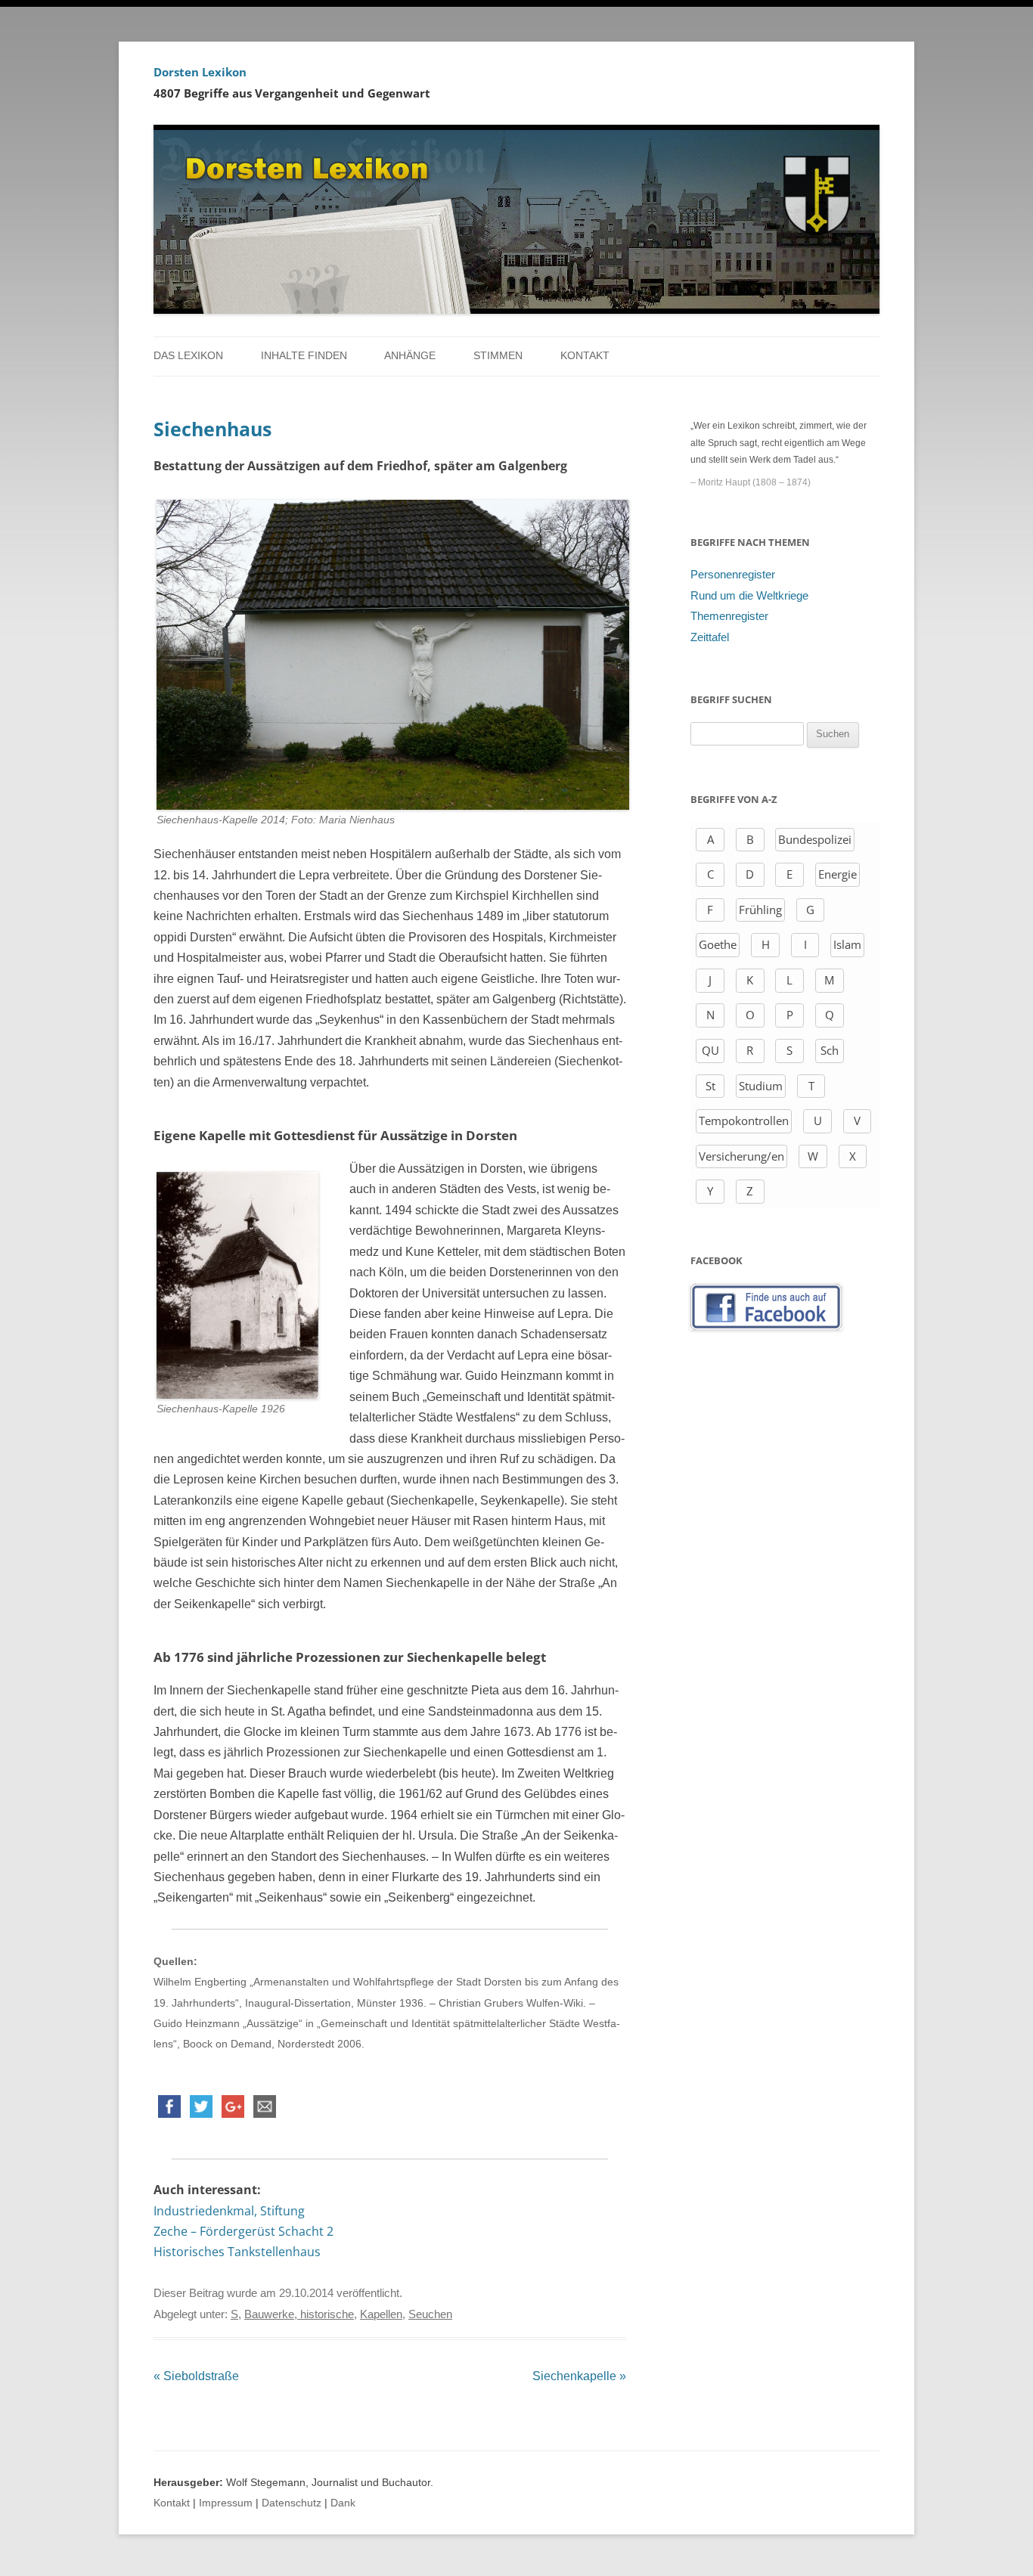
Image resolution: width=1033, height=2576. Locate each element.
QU (710, 1050)
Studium (761, 1086)
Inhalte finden (304, 356)
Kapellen (381, 2314)
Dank (343, 2503)
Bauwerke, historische (299, 2314)
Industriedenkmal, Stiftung (229, 2211)
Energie (838, 874)
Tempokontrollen (744, 1121)
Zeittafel (710, 637)
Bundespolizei (815, 839)
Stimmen (498, 356)
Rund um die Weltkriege (749, 596)
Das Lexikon (188, 356)
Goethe (718, 944)
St (710, 1086)
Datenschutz (292, 2503)
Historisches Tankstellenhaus (237, 2252)
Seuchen (430, 2314)
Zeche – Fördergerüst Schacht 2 (244, 2231)
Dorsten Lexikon (200, 72)
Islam (847, 944)
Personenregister (733, 575)
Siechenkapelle (579, 2376)
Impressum (226, 2503)
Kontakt (585, 356)
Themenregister (729, 616)
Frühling (760, 910)
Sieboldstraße (196, 2376)
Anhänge (410, 356)
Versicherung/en (741, 1156)
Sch (830, 1050)
